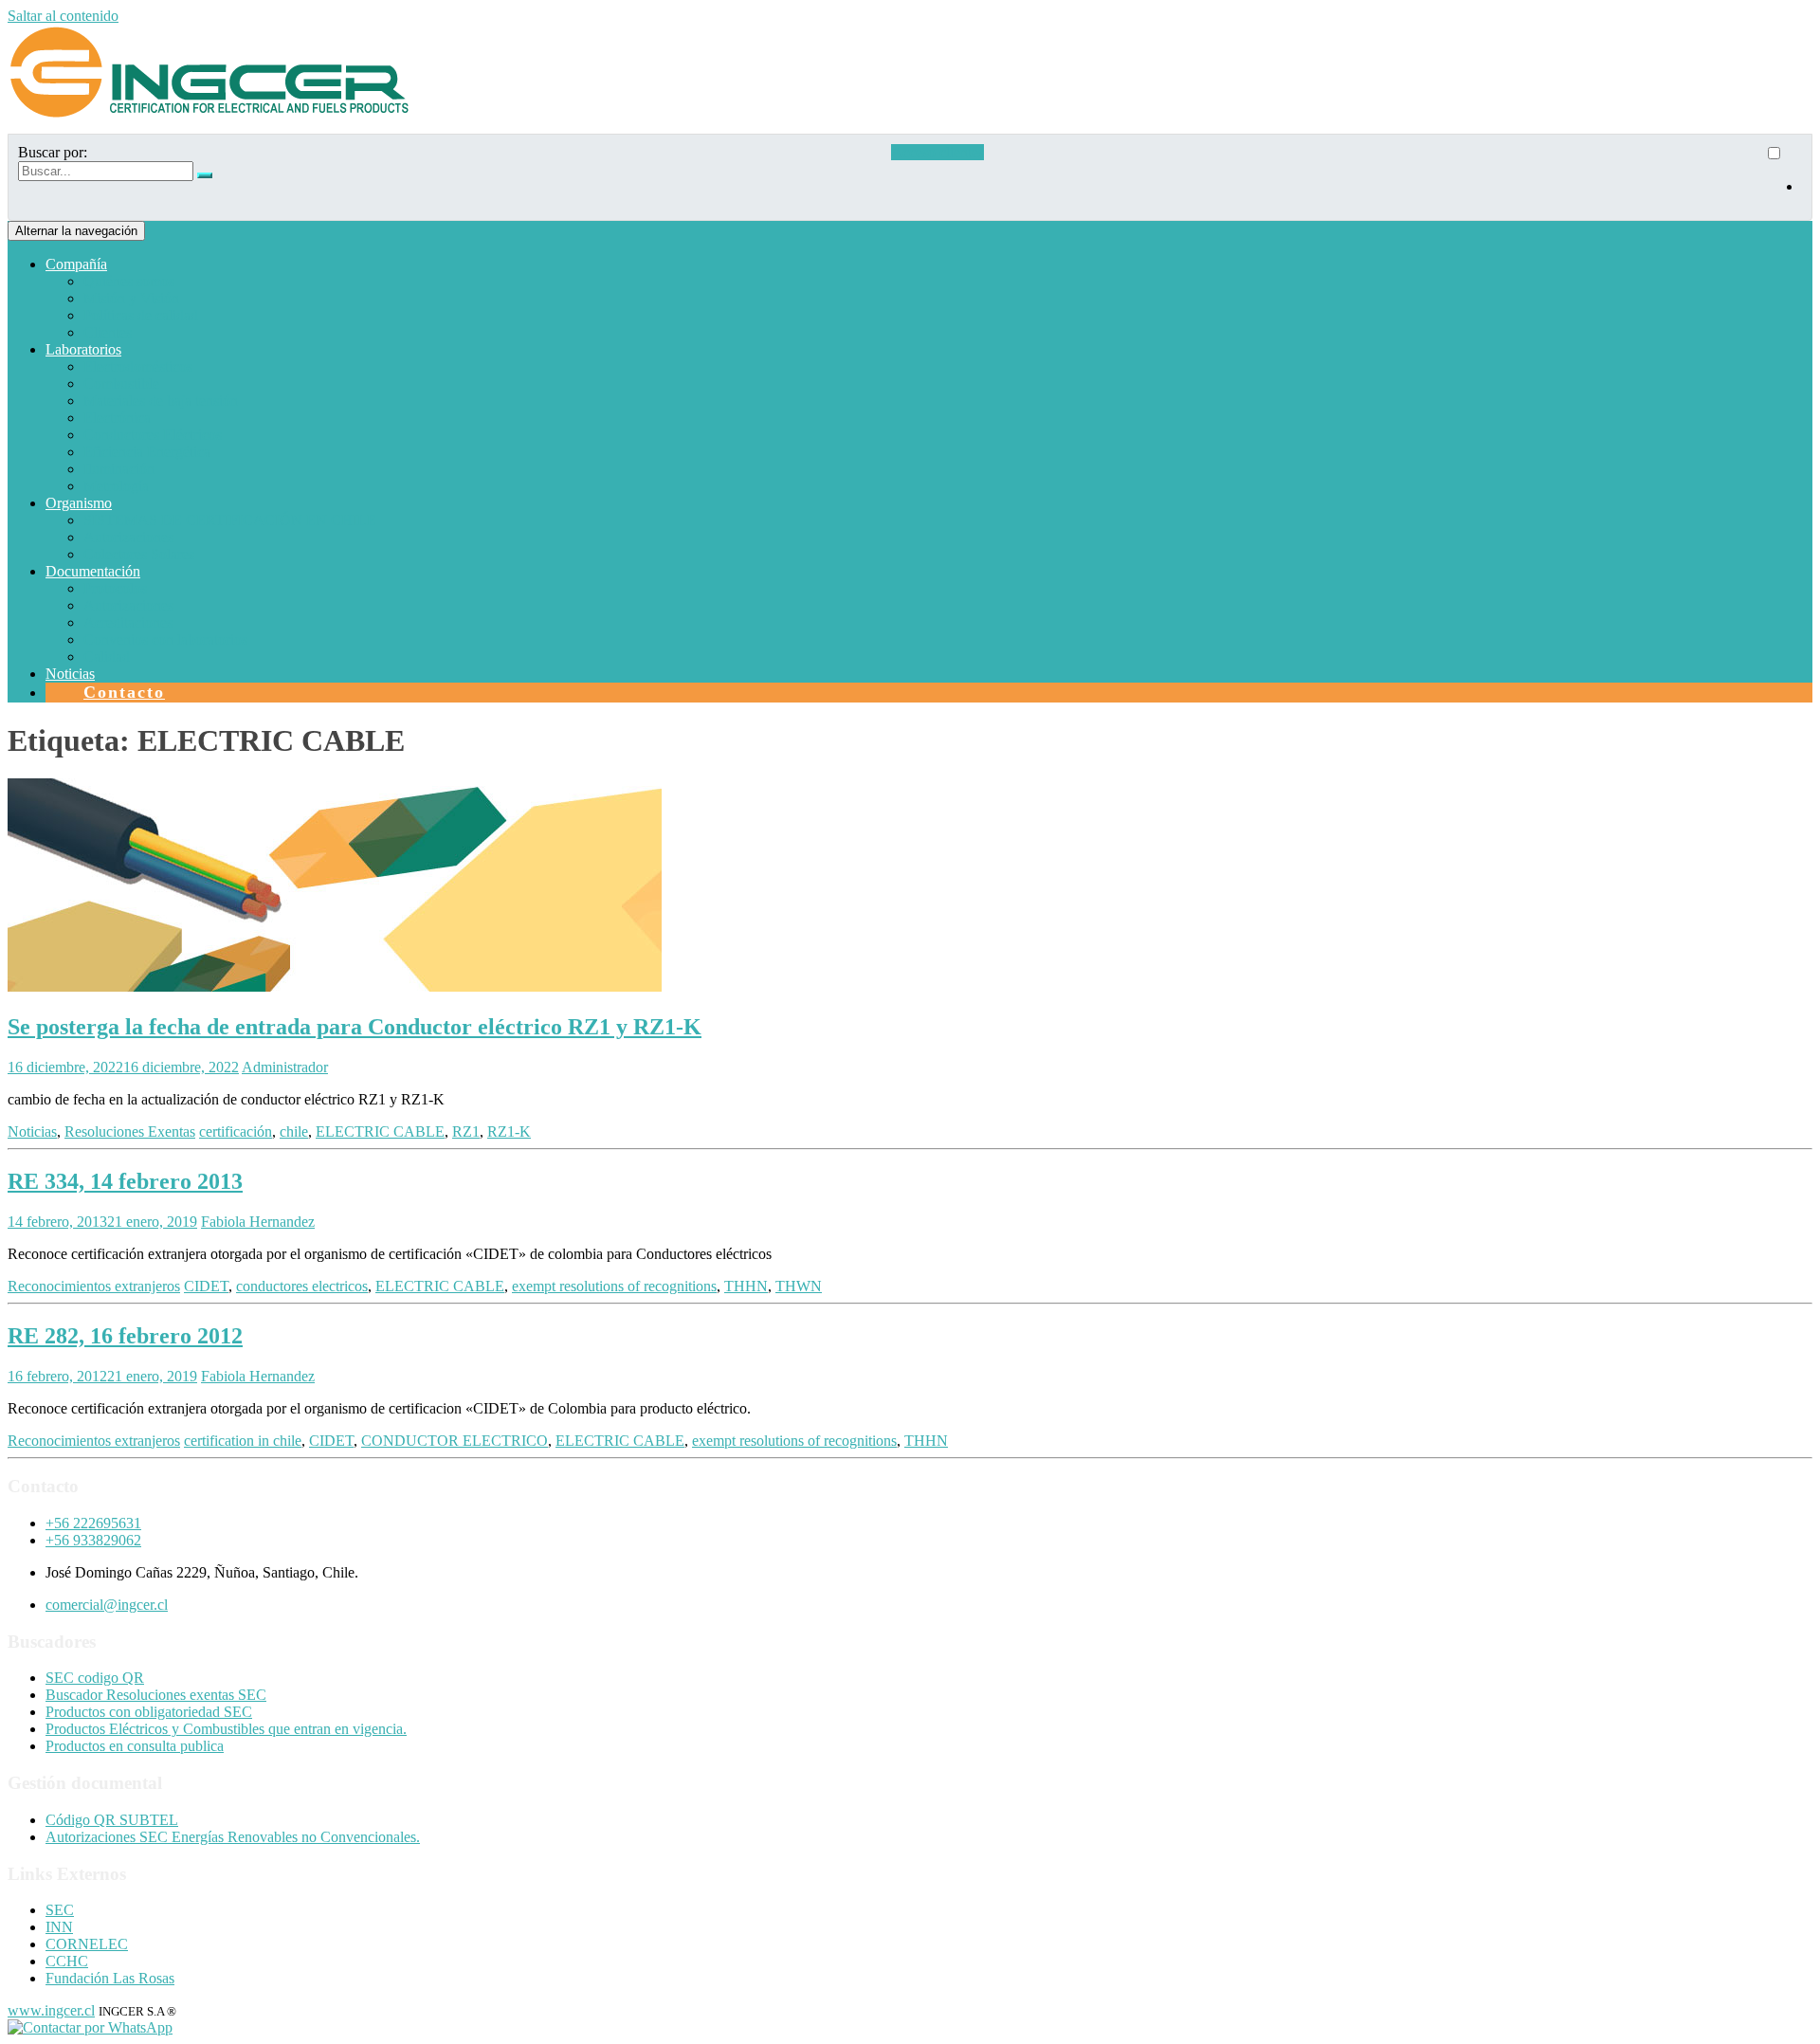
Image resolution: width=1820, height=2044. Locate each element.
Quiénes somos (129, 281)
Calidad (107, 657)
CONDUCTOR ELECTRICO (455, 1441)
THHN (746, 1286)
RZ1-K (509, 1131)
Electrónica (117, 418)
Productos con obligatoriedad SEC (149, 1712)
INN (59, 1927)
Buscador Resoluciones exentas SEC (156, 1695)
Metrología (116, 486)
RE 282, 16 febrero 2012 (125, 1336)
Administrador (285, 1067)
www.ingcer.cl (51, 2010)
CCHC (67, 1961)
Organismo (79, 503)
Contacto (124, 692)
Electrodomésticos (138, 366)
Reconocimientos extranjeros (94, 1286)
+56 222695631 (93, 1523)
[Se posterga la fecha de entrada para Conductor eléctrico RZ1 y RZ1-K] (335, 986)
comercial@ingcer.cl (107, 1605)
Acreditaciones (128, 622)
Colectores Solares (139, 554)
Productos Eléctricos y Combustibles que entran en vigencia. (226, 1729)
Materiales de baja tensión (161, 401)
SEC (60, 1910)
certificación (236, 1131)
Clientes (108, 332)
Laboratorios (83, 349)
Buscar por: (53, 152)
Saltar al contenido (63, 16)
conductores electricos (302, 1286)
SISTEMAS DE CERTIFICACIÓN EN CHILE (230, 520)
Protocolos (115, 588)
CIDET (206, 1286)
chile (294, 1131)
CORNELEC (87, 1944)
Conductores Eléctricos (153, 435)
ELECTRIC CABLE (380, 1131)
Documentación (93, 571)
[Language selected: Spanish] (1783, 177)
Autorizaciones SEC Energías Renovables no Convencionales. (233, 1837)
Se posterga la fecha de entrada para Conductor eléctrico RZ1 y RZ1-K (355, 1027)
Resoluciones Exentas (130, 1131)
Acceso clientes (937, 152)
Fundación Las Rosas (110, 1978)
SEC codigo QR (95, 1678)
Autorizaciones (128, 537)
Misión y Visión (131, 298)
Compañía (76, 264)
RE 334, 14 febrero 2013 (125, 1181)
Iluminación (119, 469)
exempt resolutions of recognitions (614, 1286)
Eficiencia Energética (147, 452)
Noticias (70, 674)
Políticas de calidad (141, 315)
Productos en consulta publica (135, 1746)
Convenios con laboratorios (165, 639)
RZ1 (466, 1131)
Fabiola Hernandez (258, 1222)
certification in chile (243, 1441)
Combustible (121, 383)
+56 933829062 (93, 1540)
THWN (799, 1286)
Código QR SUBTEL (112, 1820)
